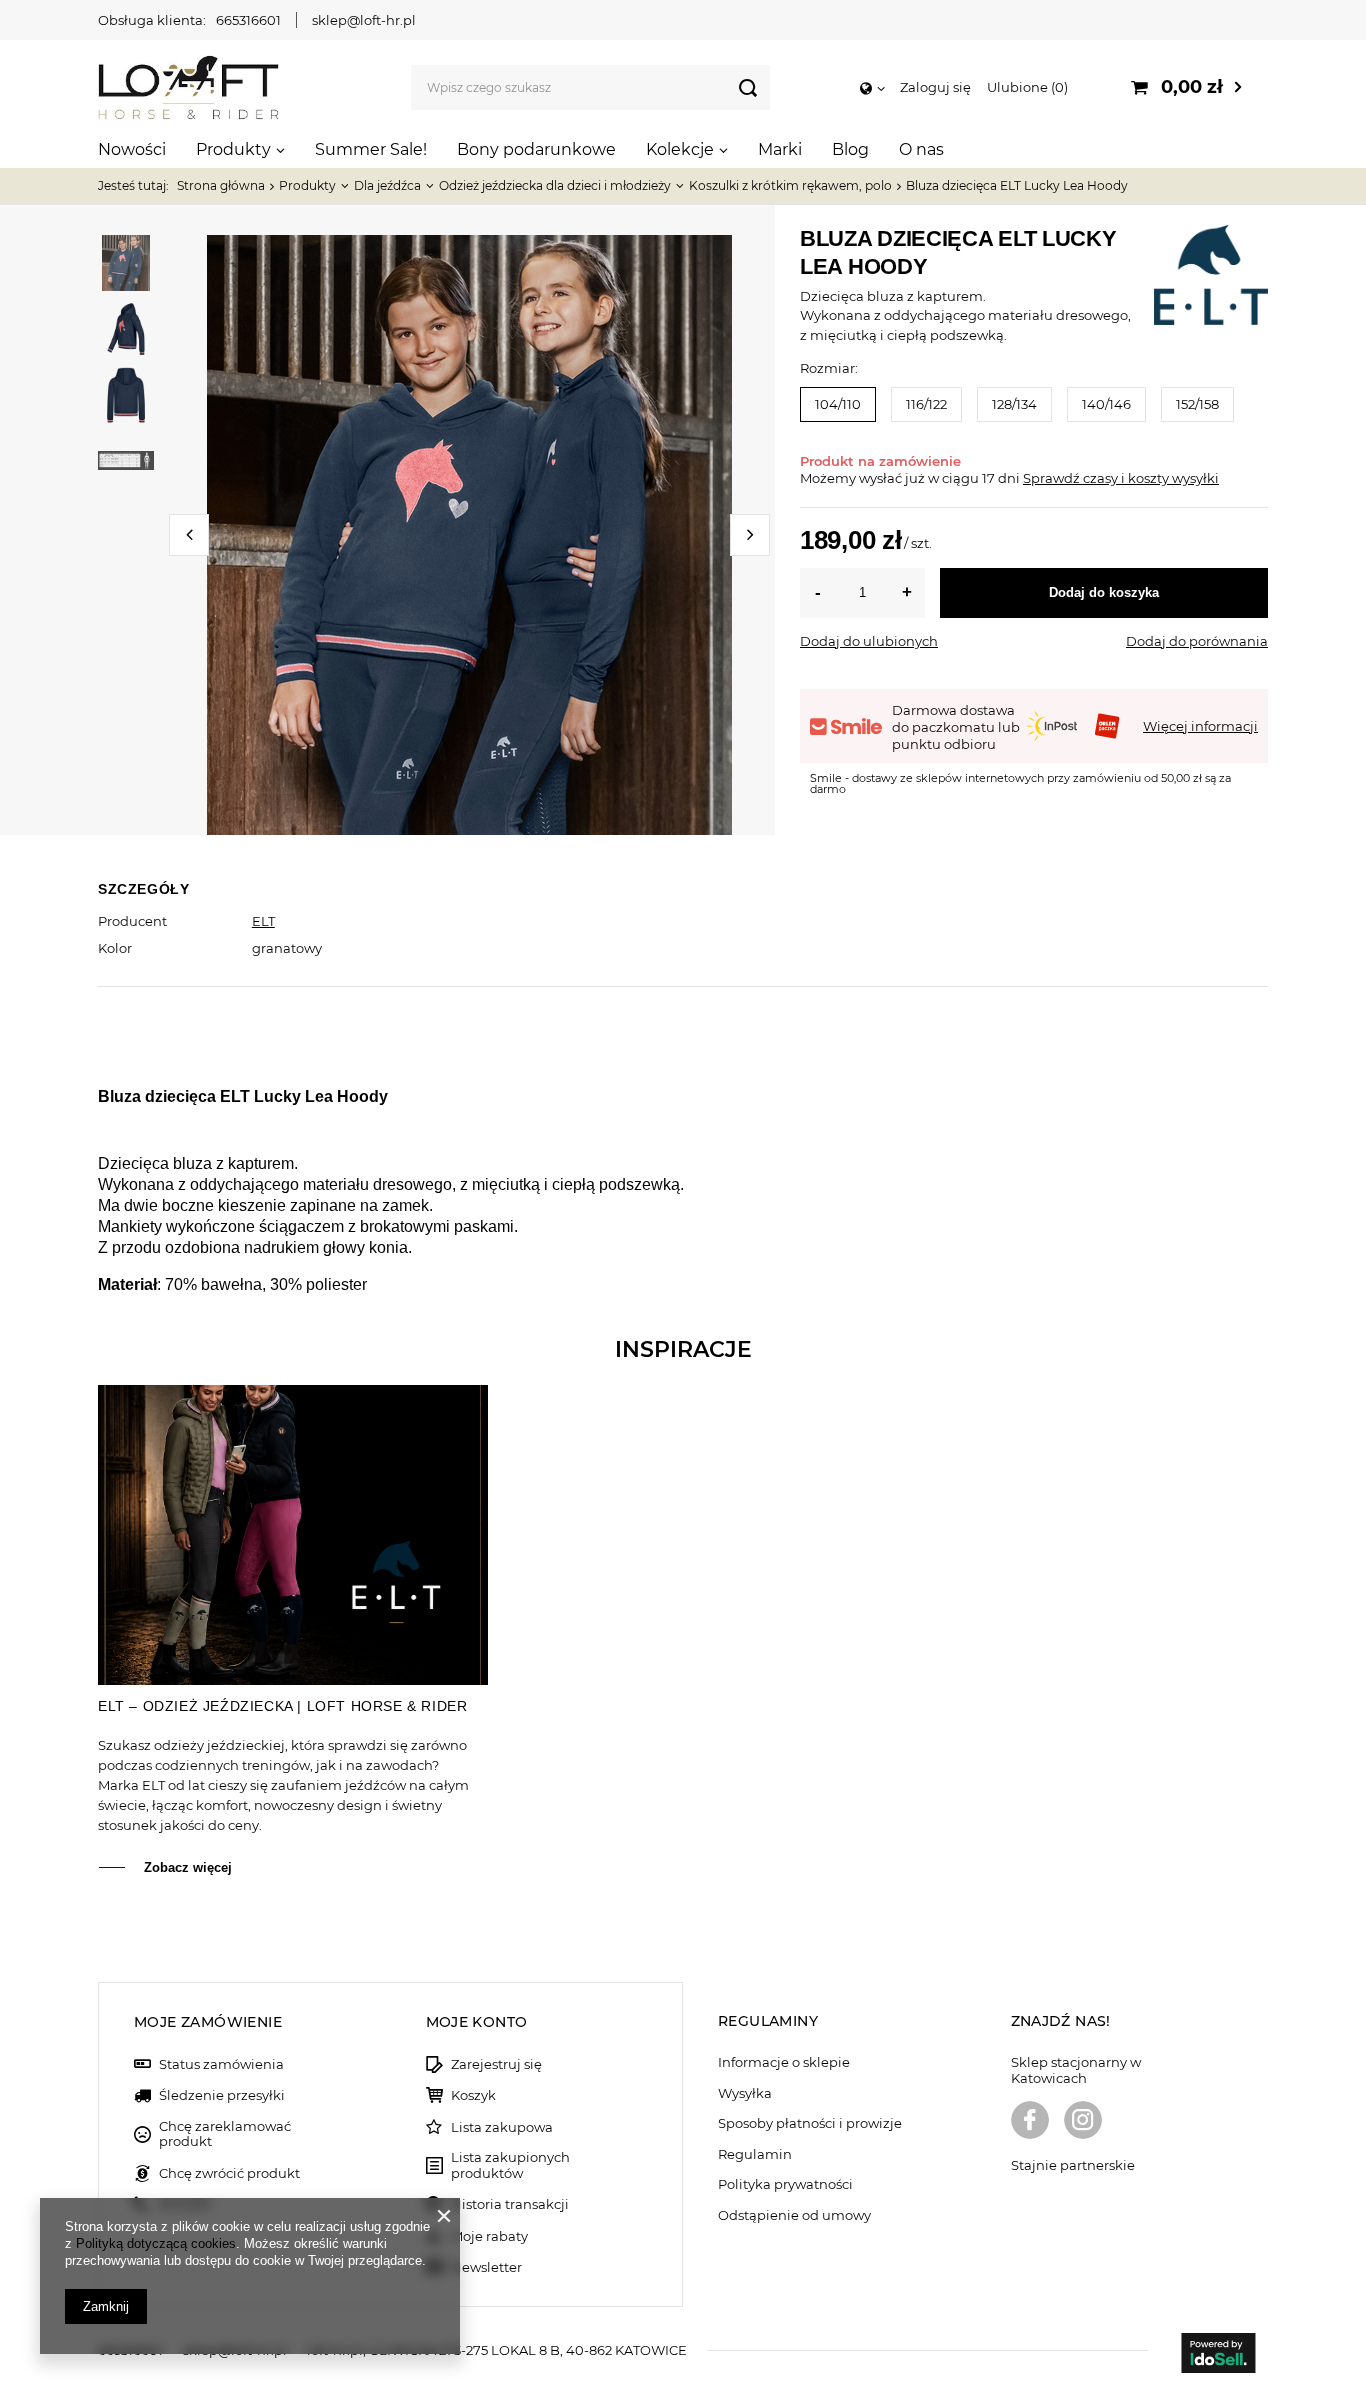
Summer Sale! (371, 149)
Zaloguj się (935, 87)
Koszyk (473, 2095)
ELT (263, 921)
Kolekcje (680, 149)
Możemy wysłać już (862, 478)
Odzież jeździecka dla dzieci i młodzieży (555, 185)
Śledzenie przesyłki (222, 2095)
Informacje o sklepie (784, 2062)
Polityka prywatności (785, 2184)
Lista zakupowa (502, 2127)
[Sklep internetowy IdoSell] (1218, 2355)
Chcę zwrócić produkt (229, 2173)
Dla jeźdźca (387, 185)
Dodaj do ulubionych (869, 641)
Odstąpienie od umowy (794, 2215)
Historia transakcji (510, 2204)
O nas (921, 149)
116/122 (926, 404)
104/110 (838, 404)
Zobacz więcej (188, 1867)
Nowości (132, 149)
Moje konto (477, 2022)
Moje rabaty (489, 2236)
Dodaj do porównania (1197, 641)
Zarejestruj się (496, 2064)
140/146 (1106, 404)
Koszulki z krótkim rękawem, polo (790, 185)
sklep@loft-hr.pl (364, 20)
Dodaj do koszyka (1104, 592)
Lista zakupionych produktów (510, 2165)
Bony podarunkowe (536, 149)
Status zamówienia (221, 2064)
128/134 (1014, 404)
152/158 (1197, 404)
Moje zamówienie (208, 2022)
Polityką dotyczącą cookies (156, 2243)
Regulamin (755, 2154)
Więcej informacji (1200, 726)
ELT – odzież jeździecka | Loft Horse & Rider (282, 1706)
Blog (850, 149)
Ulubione (1025, 87)
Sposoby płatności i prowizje (810, 2123)
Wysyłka (745, 2093)
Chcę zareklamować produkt (225, 2134)
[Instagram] (1083, 2122)
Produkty (233, 149)
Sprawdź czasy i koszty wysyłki (1121, 478)
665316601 (248, 20)
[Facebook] (1030, 2122)
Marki (780, 149)
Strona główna (221, 185)
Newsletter (486, 2267)
